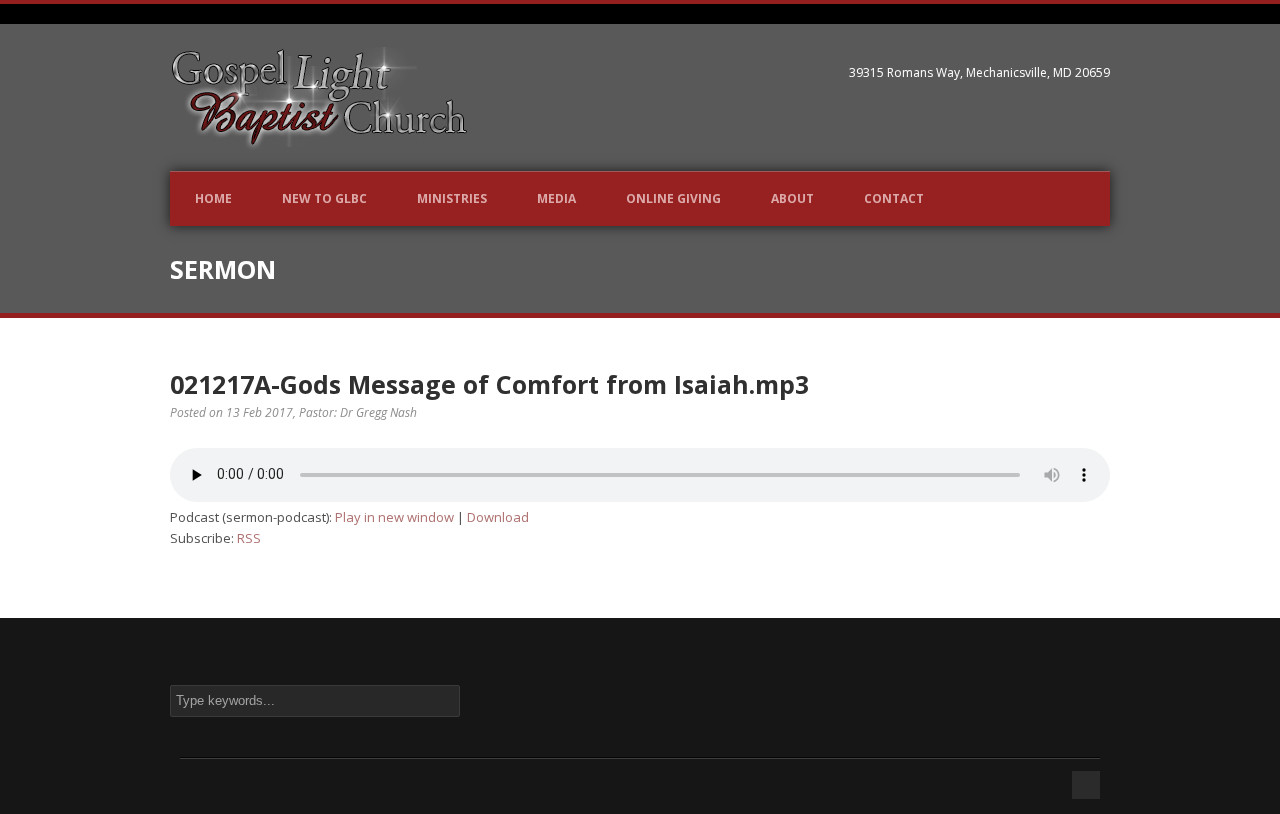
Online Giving (673, 198)
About (792, 198)
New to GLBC (324, 198)
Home (213, 198)
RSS (249, 538)
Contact (894, 198)
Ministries (452, 198)
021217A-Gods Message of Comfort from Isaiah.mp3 (489, 384)
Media (556, 198)
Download (498, 517)
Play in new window (394, 517)
